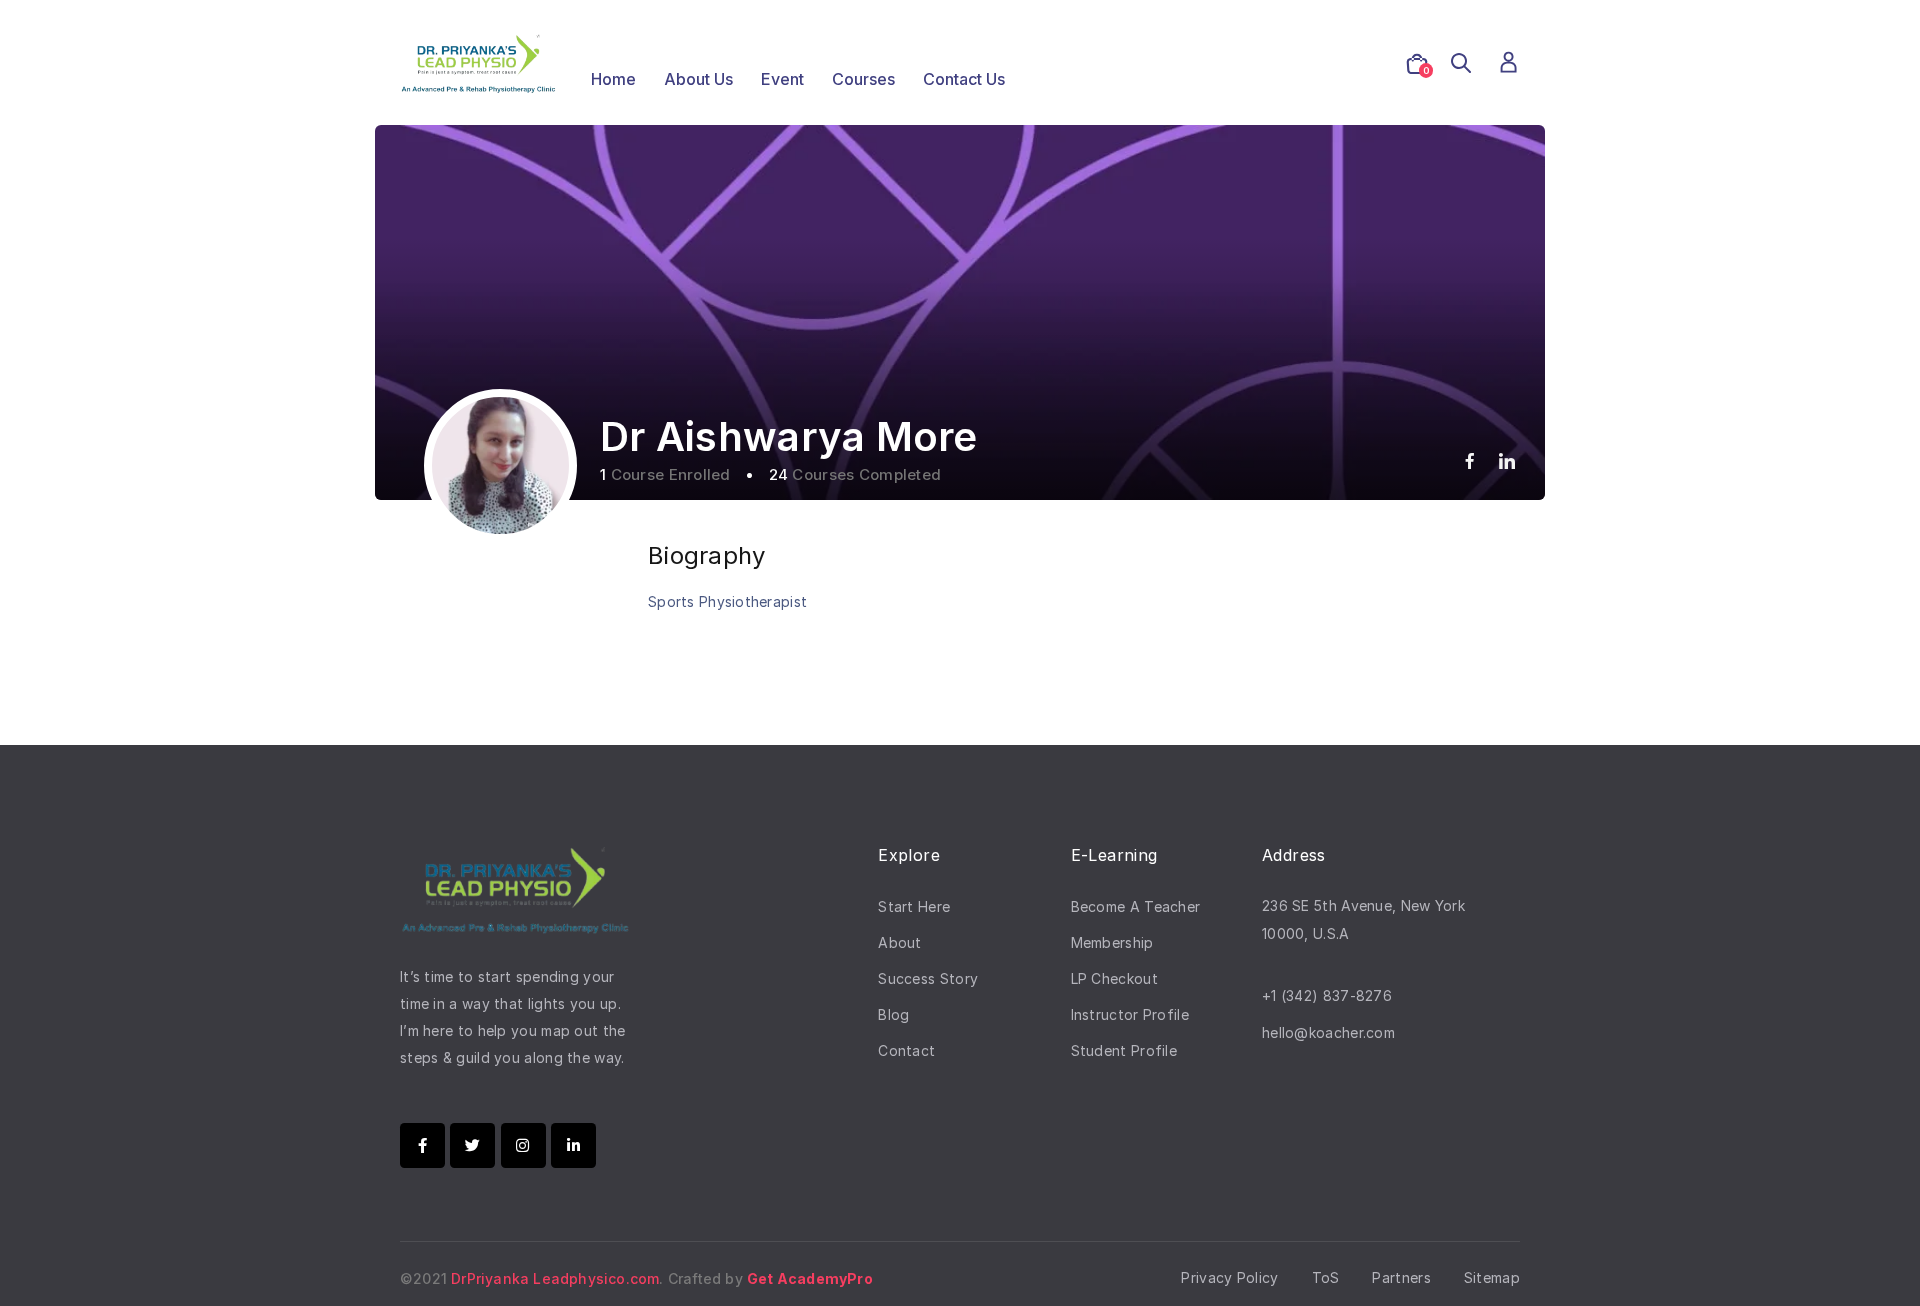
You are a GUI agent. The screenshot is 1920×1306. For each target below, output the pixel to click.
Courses (863, 79)
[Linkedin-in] (573, 1145)
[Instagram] (523, 1145)
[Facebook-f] (422, 1145)
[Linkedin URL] (1507, 461)
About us (698, 79)
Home (613, 79)
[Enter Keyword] (1461, 64)
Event (782, 79)
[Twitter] (472, 1145)
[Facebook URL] (1470, 461)
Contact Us (964, 79)
